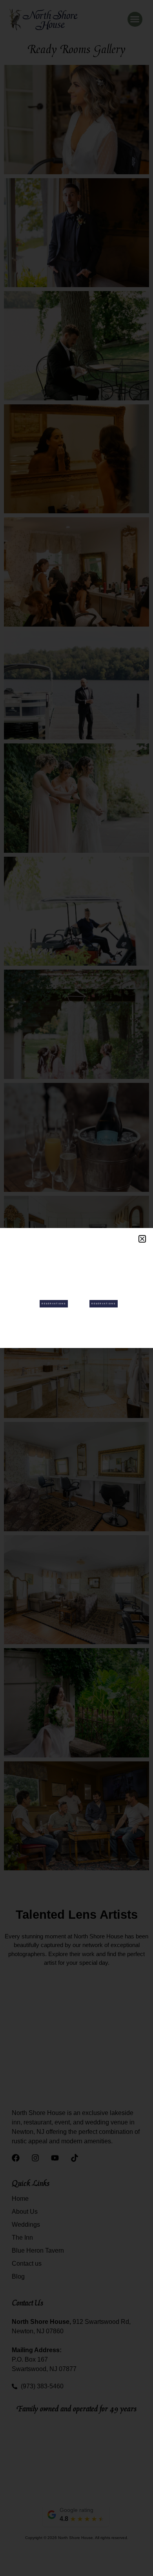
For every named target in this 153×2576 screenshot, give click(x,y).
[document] (76, 1288)
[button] (142, 1239)
